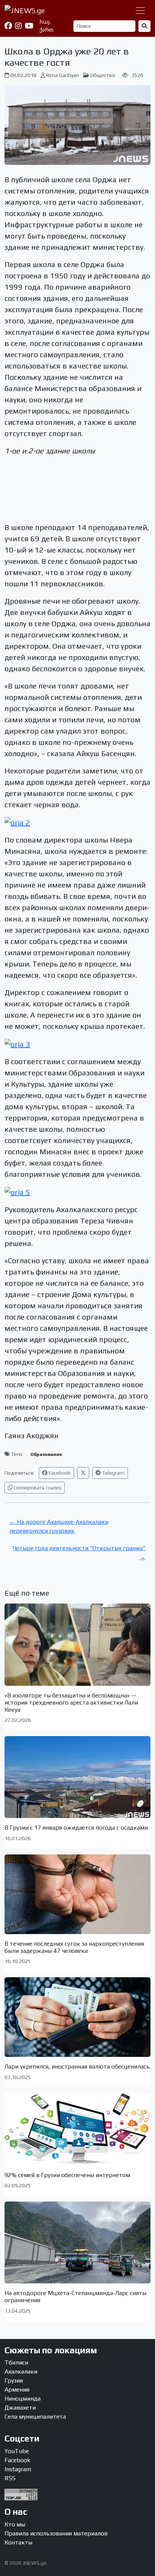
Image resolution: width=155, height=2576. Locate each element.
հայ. (45, 22)
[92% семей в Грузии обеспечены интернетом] (77, 2129)
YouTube (17, 2451)
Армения (17, 2390)
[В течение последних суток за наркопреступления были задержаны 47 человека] (77, 1894)
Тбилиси (16, 2362)
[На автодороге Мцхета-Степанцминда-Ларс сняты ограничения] (77, 2242)
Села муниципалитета (35, 2417)
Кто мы (15, 2524)
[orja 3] (17, 1043)
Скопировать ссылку (37, 1487)
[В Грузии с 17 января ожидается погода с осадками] (77, 1777)
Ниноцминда (23, 2399)
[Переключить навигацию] (140, 11)
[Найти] (144, 26)
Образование (46, 1454)
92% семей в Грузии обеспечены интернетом (67, 2175)
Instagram (18, 2469)
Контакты (18, 2542)
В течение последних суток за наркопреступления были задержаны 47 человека (74, 1947)
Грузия (14, 2380)
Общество (103, 75)
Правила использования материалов (56, 2533)
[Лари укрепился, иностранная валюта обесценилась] (77, 2017)
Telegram (113, 1473)
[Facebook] (8, 26)
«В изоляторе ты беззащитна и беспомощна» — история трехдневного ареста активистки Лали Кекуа (71, 1702)
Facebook (59, 1473)
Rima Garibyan (63, 75)
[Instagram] (18, 26)
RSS (10, 2478)
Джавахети (20, 2408)
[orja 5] (17, 1191)
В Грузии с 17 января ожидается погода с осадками (76, 1828)
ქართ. (47, 30)
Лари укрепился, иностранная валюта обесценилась (77, 2066)
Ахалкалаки (21, 2371)
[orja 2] (17, 822)
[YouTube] (29, 26)
